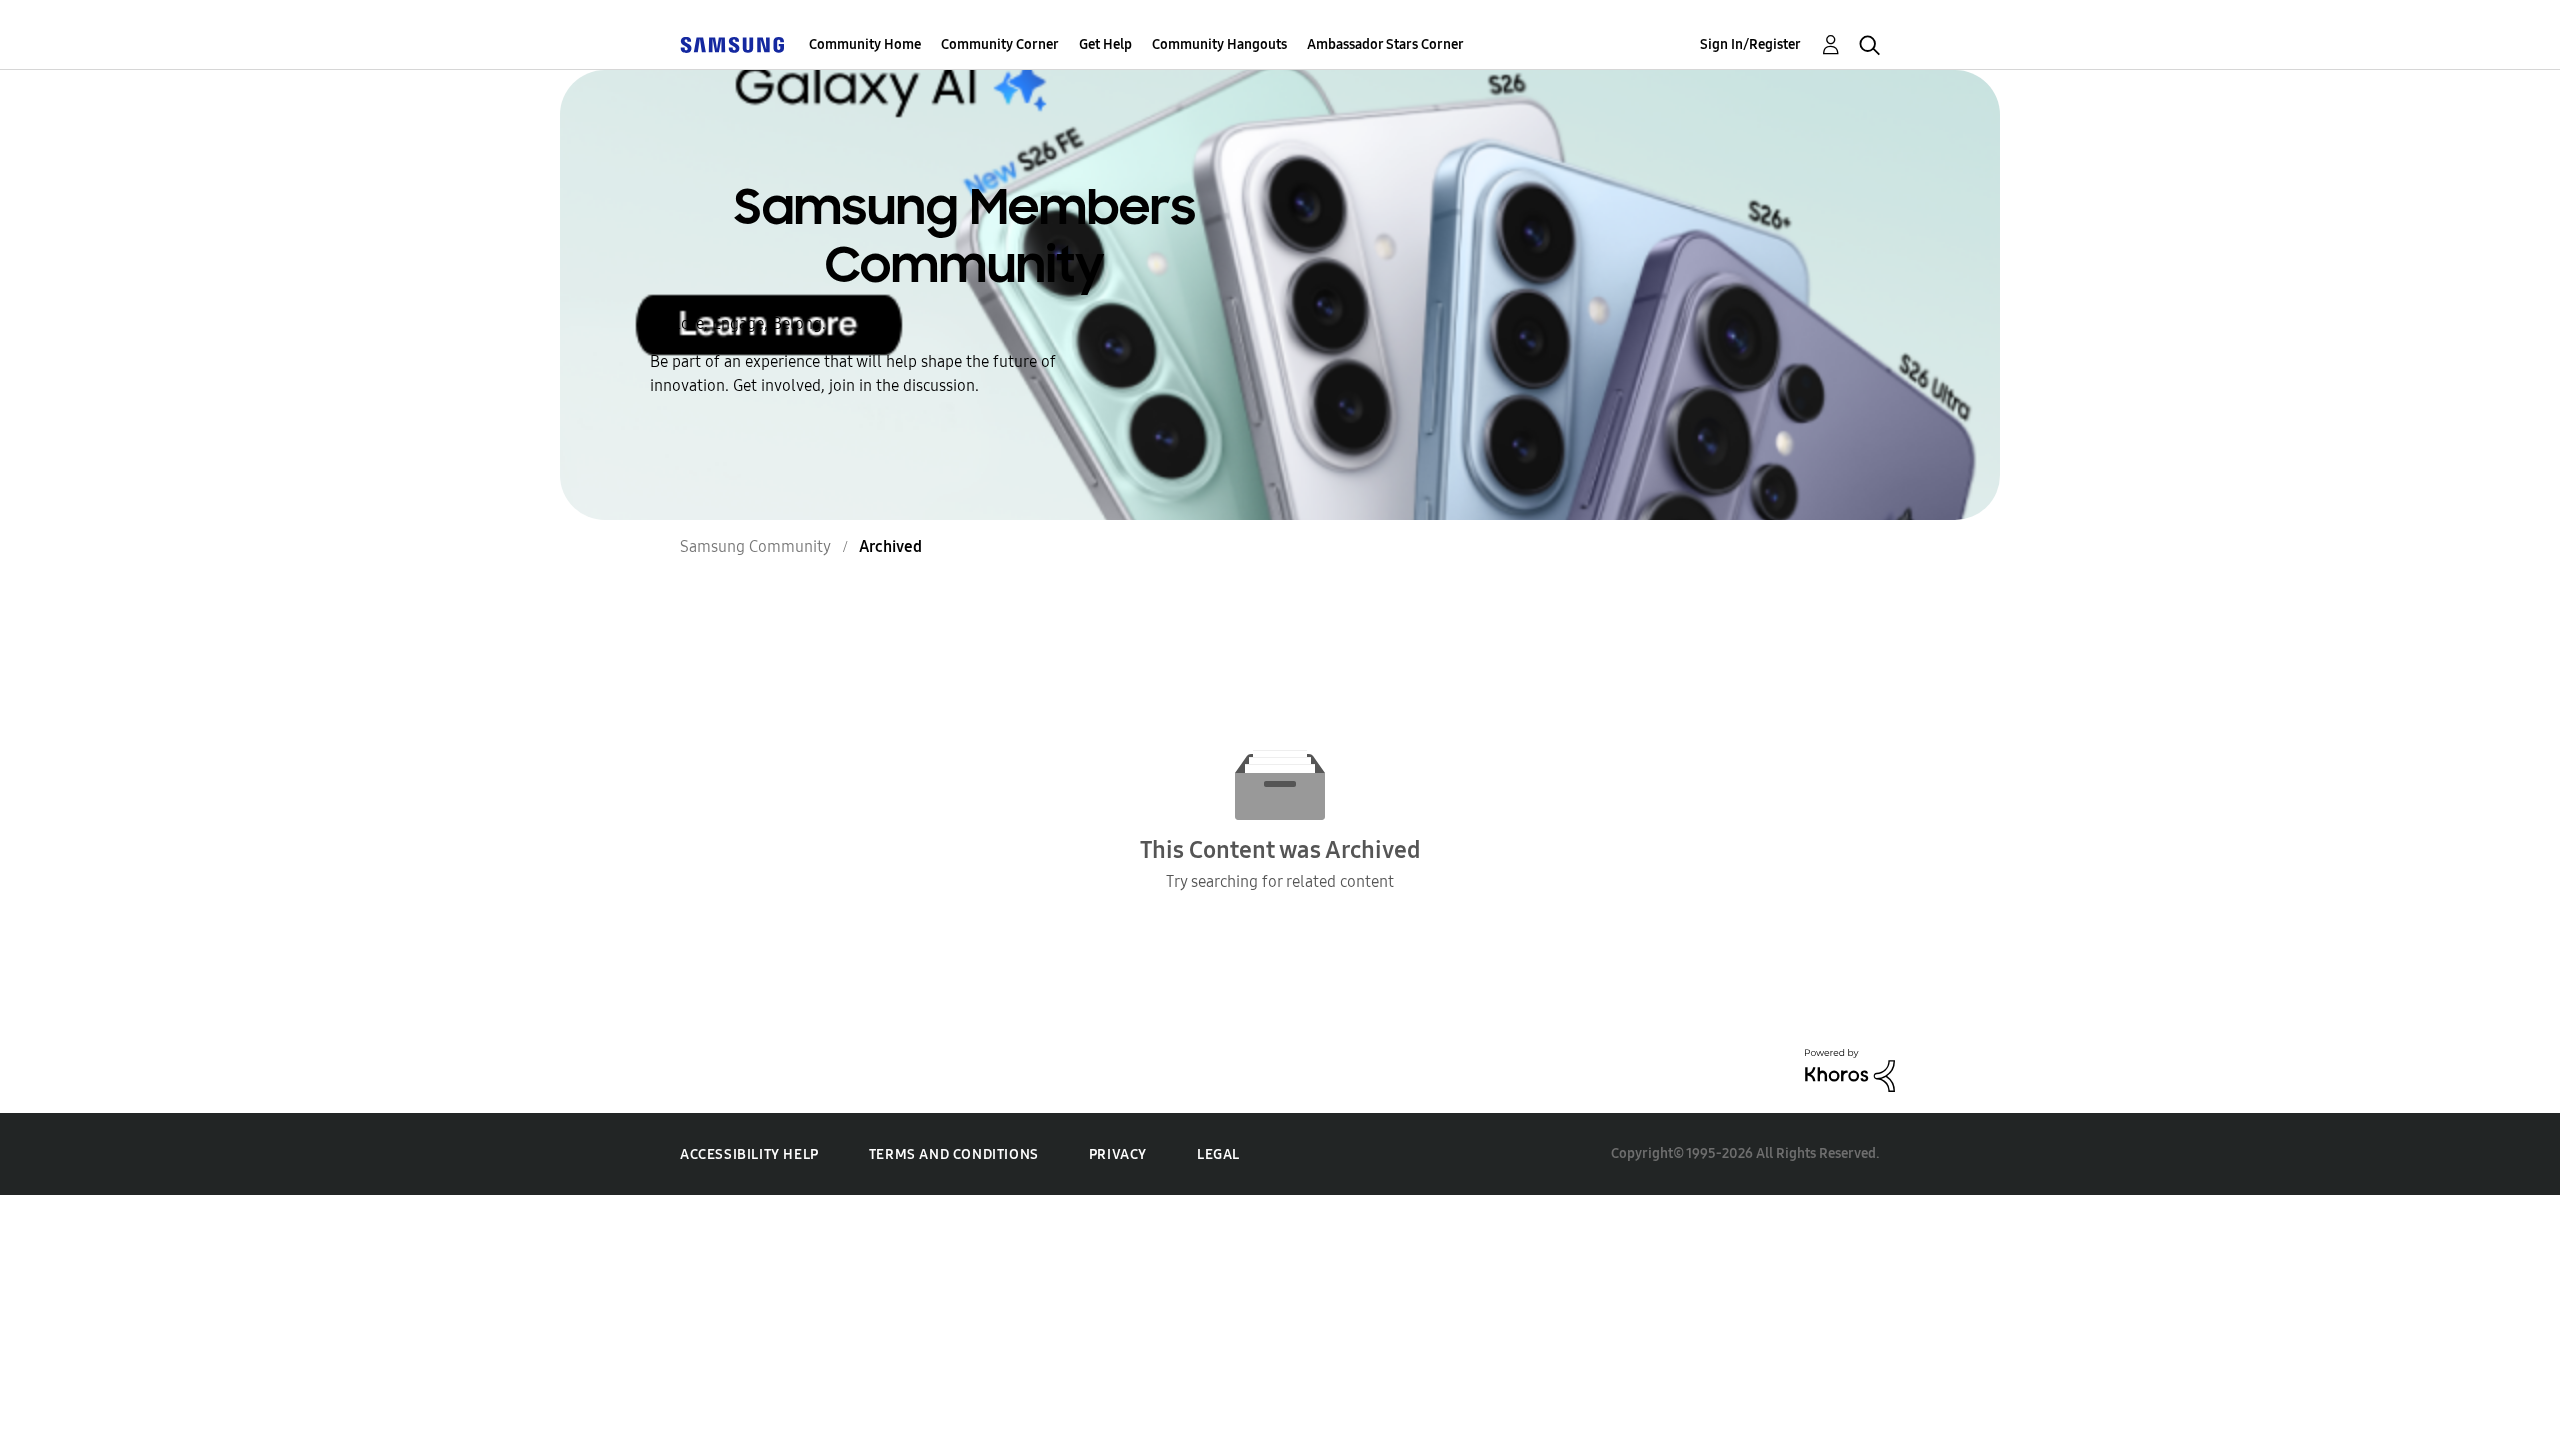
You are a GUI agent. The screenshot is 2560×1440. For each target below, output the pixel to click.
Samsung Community (755, 546)
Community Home (865, 44)
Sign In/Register (1750, 44)
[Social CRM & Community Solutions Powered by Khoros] (1850, 1068)
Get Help (1105, 44)
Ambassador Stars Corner (1385, 44)
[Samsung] (732, 44)
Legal (1218, 1154)
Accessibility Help (749, 1154)
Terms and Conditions (954, 1154)
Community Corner (1000, 44)
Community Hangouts (1219, 44)
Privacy (1118, 1154)
